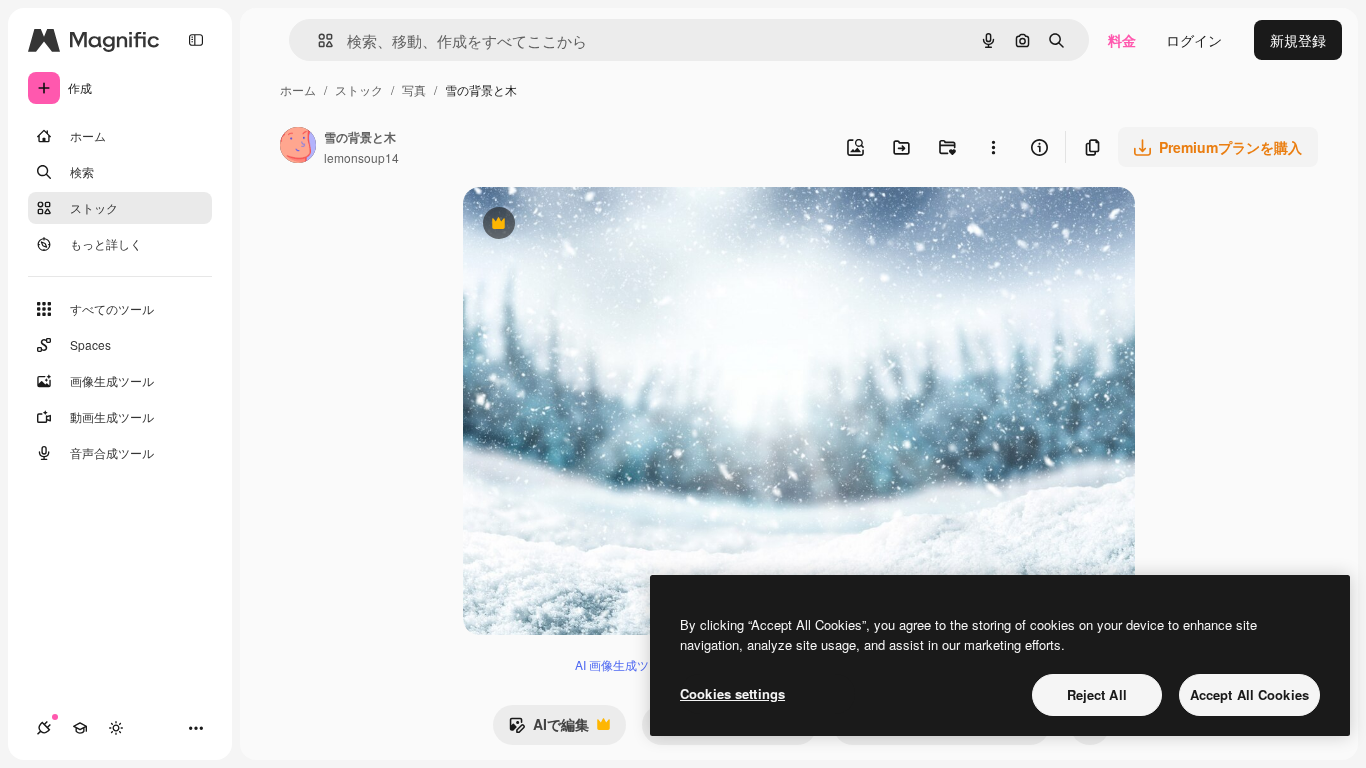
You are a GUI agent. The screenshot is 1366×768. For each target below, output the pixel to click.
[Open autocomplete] (317, 40)
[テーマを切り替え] (116, 728)
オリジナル (600, 225)
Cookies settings (732, 693)
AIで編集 (548, 729)
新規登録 (1298, 40)
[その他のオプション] (993, 147)
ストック (359, 89)
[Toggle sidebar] (196, 40)
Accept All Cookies (1249, 694)
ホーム (298, 89)
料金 (1122, 40)
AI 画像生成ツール (624, 664)
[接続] (44, 728)
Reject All (1097, 694)
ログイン (1194, 40)
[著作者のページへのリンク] (298, 147)
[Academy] (80, 728)
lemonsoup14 (361, 157)
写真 (414, 89)
